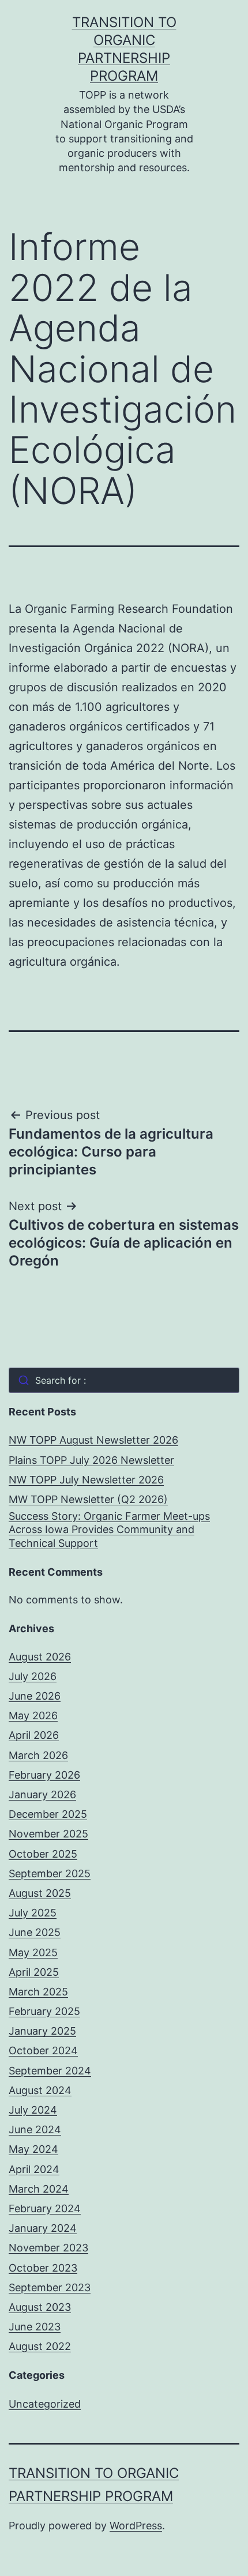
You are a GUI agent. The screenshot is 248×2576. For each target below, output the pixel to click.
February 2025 (44, 2011)
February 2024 (45, 2208)
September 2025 (50, 1873)
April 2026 (34, 1735)
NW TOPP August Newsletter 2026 (93, 1440)
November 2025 (48, 1834)
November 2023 (48, 2248)
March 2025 (38, 1992)
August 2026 (40, 1657)
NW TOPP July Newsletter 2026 (86, 1480)
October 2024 (43, 2050)
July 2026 (33, 1676)
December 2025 (48, 1814)
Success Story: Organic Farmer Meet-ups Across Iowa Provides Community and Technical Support (109, 1530)
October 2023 (43, 2268)
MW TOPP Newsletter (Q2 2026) (88, 1499)
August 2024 (40, 2090)
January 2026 (42, 1794)
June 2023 (35, 2327)
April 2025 (34, 1972)
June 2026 (35, 1696)
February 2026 (44, 1775)
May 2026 (33, 1716)
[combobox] (124, 1380)
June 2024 (35, 2129)
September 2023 (50, 2287)
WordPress (136, 2526)
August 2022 (40, 2346)
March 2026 (38, 1755)
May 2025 (33, 1952)
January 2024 (43, 2228)
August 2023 (40, 2307)
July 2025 (33, 1913)
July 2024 (33, 2110)
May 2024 (33, 2149)
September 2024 (50, 2071)
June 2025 (35, 1932)
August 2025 (40, 1893)
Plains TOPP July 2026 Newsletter (91, 1460)
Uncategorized (45, 2404)
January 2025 (42, 2031)
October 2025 (43, 1854)
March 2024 (39, 2189)
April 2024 (34, 2169)
